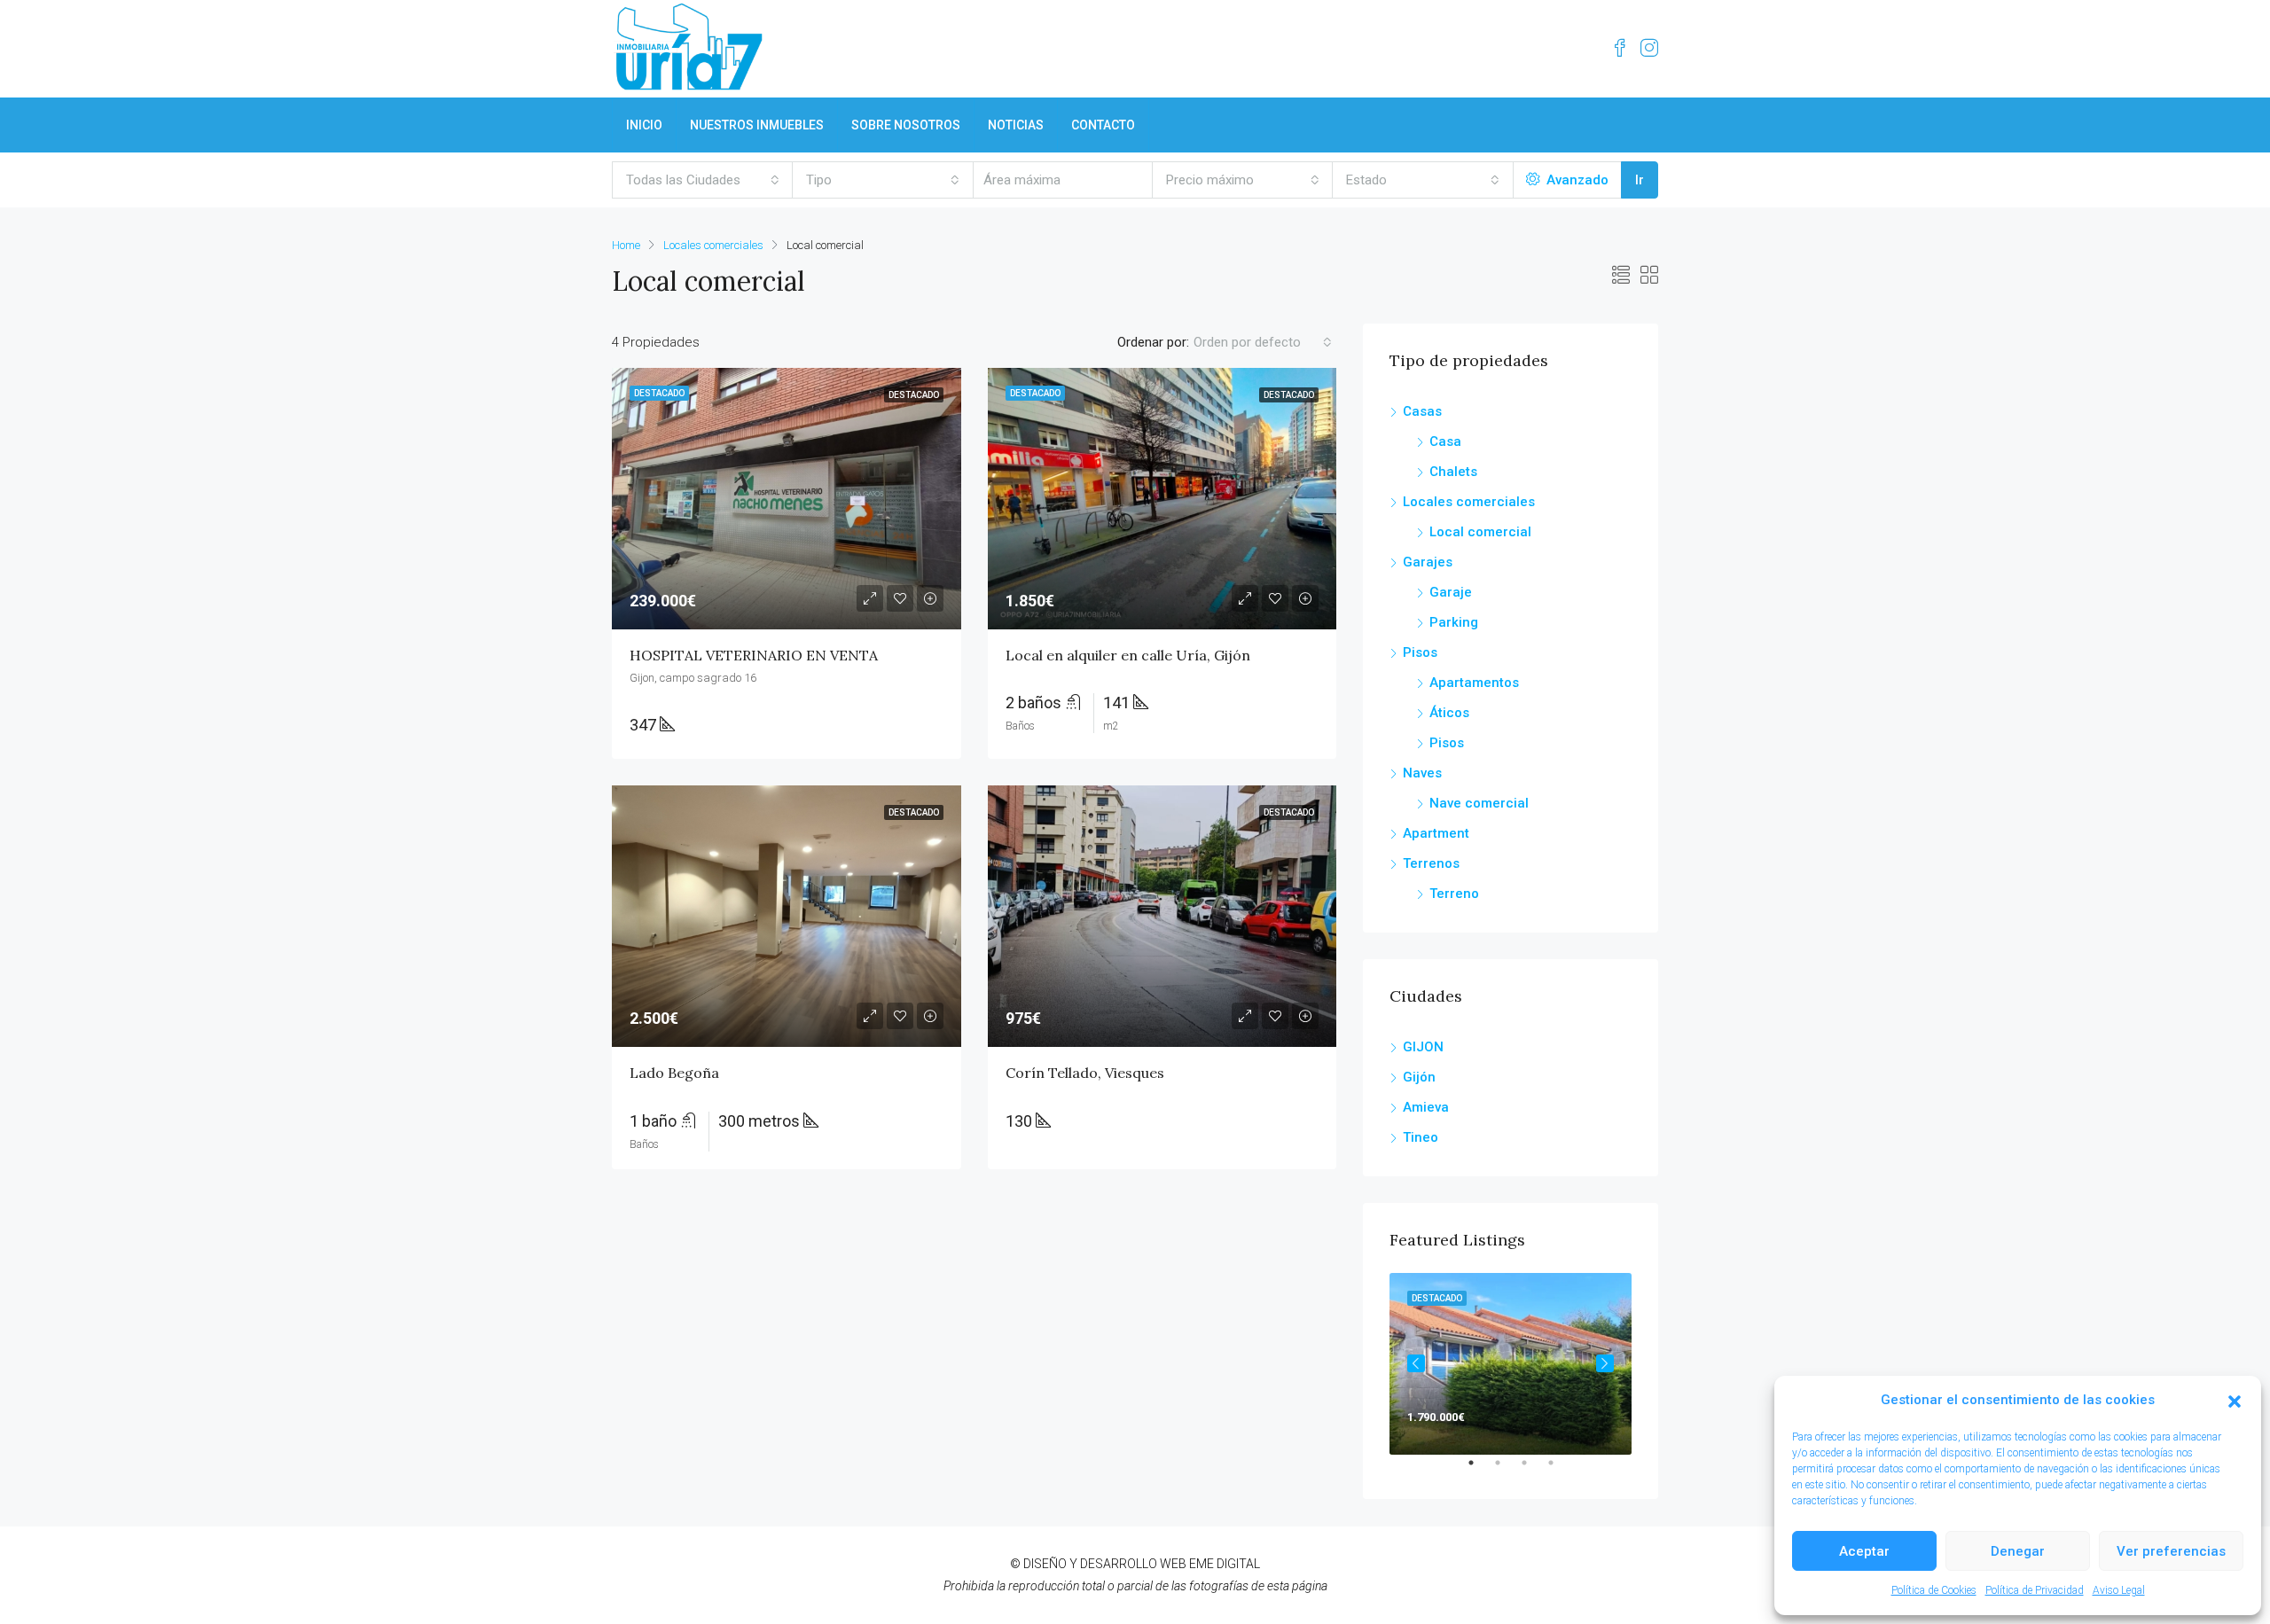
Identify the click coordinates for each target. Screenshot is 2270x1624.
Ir (1640, 180)
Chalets (1453, 472)
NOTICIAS (1016, 125)
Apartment (1436, 833)
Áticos (1449, 713)
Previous (1416, 1363)
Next (1605, 1363)
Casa (1445, 441)
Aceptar (1864, 1551)
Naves (1422, 773)
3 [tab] (1533, 1470)
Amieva (1426, 1107)
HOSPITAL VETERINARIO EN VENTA (754, 655)
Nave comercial (1479, 803)
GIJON (1423, 1047)
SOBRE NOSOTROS (906, 125)
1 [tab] (1480, 1470)
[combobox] (703, 180)
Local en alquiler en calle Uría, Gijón (1128, 655)
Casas (1422, 411)
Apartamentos (1474, 683)
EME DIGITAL (1225, 1564)
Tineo (1421, 1137)
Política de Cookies (1934, 1590)
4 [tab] (1560, 1470)
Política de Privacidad (2035, 1590)
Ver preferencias (2171, 1551)
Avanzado (1576, 180)
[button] (2235, 1401)
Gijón (1419, 1077)
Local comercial (1480, 532)
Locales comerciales (713, 245)
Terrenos (1431, 863)
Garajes (1428, 562)
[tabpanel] (1511, 1364)
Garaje (1451, 592)
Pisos (1420, 652)
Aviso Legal (2119, 1590)
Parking (1454, 622)
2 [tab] (1507, 1470)
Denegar (2018, 1551)
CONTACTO (1103, 125)
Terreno (1454, 894)
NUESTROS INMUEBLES (757, 125)
